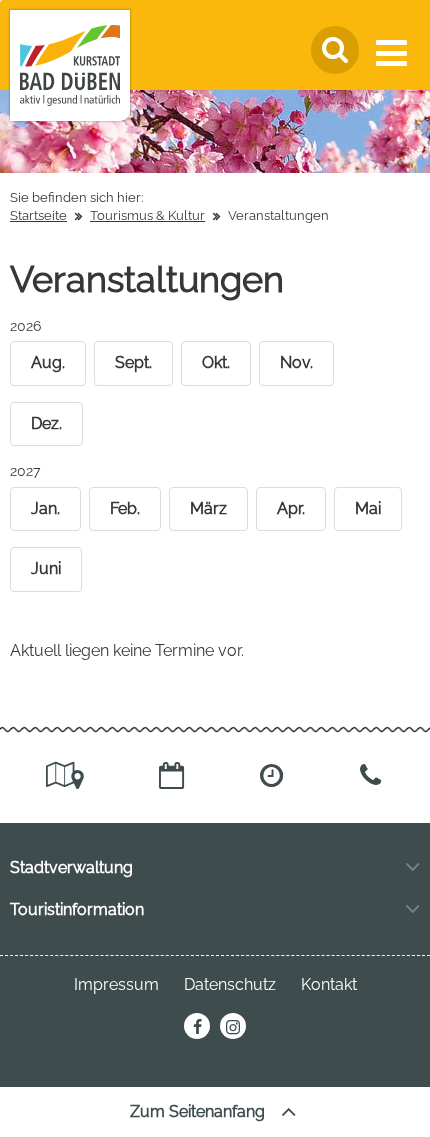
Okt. (216, 362)
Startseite (38, 215)
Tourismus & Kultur (147, 215)
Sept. (133, 362)
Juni (46, 568)
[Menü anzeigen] (395, 53)
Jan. (45, 508)
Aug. (48, 362)
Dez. (46, 423)
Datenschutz (230, 984)
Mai (368, 508)
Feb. (125, 508)
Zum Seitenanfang (199, 1111)
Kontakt (329, 984)
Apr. (291, 508)
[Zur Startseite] (70, 65)
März (208, 508)
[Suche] (335, 50)
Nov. (296, 362)
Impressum (116, 984)
